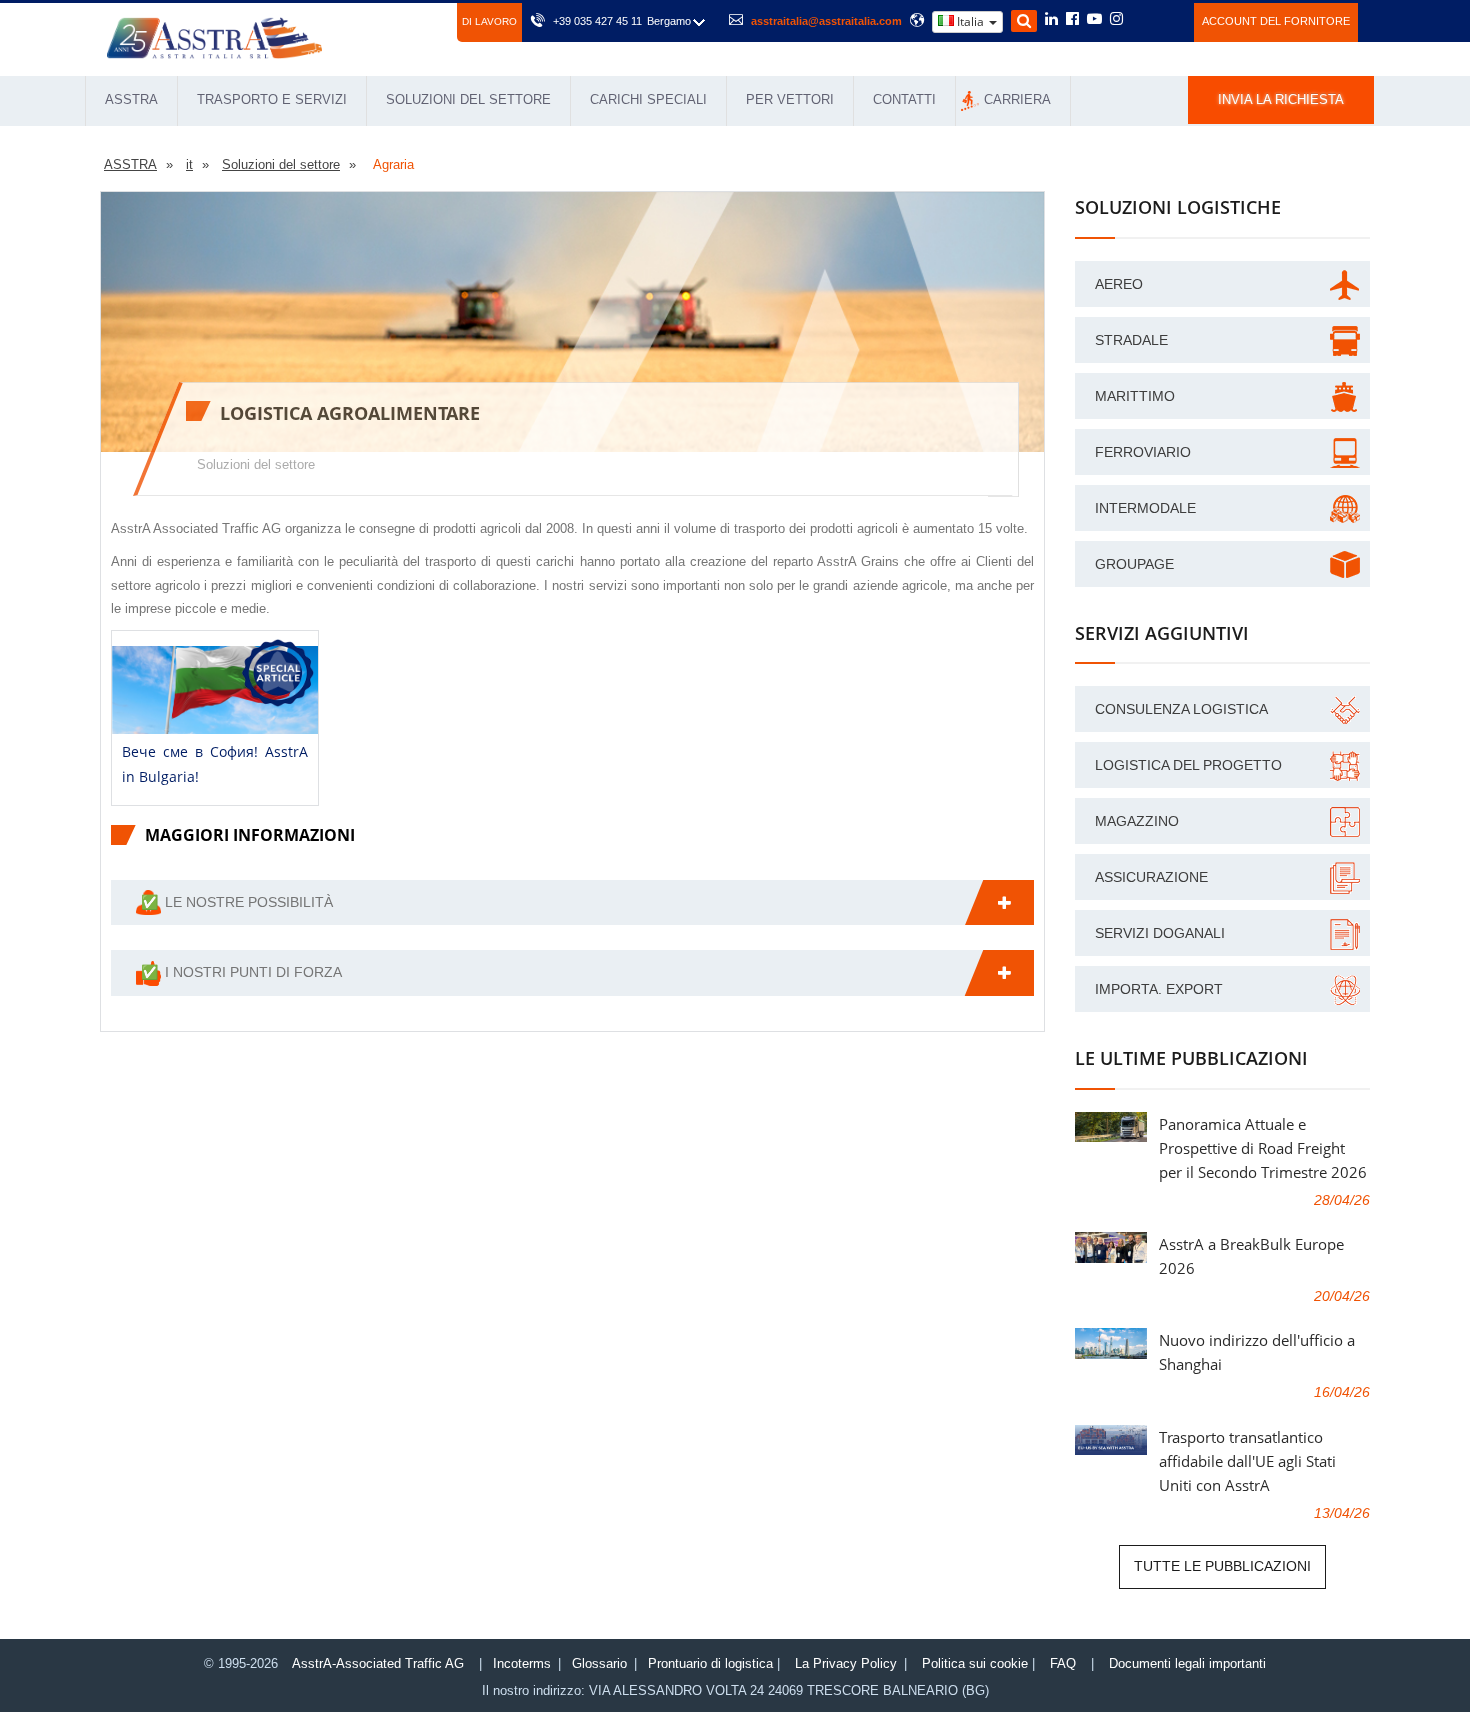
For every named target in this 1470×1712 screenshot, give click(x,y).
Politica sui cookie (975, 1663)
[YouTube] (1094, 20)
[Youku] (1167, 19)
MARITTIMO (1135, 396)
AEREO (1119, 284)
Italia (970, 21)
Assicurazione (1151, 877)
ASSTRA (131, 99)
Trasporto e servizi (272, 99)
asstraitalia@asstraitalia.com (826, 21)
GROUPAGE (1134, 564)
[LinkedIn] (1051, 20)
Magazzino (1137, 821)
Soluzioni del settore (468, 99)
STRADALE (1131, 340)
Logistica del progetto (1188, 765)
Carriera (1017, 99)
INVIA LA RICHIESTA (1281, 99)
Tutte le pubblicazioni (1222, 1566)
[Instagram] (1116, 20)
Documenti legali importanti (1187, 1663)
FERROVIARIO (1143, 452)
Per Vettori (790, 99)
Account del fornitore (1276, 21)
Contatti (904, 99)
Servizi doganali (1160, 933)
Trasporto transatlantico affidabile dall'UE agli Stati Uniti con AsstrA (1247, 1461)
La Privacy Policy (846, 1663)
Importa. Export (1159, 989)
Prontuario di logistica (710, 1663)
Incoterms (522, 1663)
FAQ (1063, 1663)
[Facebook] (1072, 20)
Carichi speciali (648, 99)
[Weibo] (1140, 19)
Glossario (599, 1663)
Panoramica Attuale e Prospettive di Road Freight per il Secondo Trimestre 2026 (1263, 1148)
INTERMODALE (1145, 508)
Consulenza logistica (1181, 709)
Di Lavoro (489, 21)
